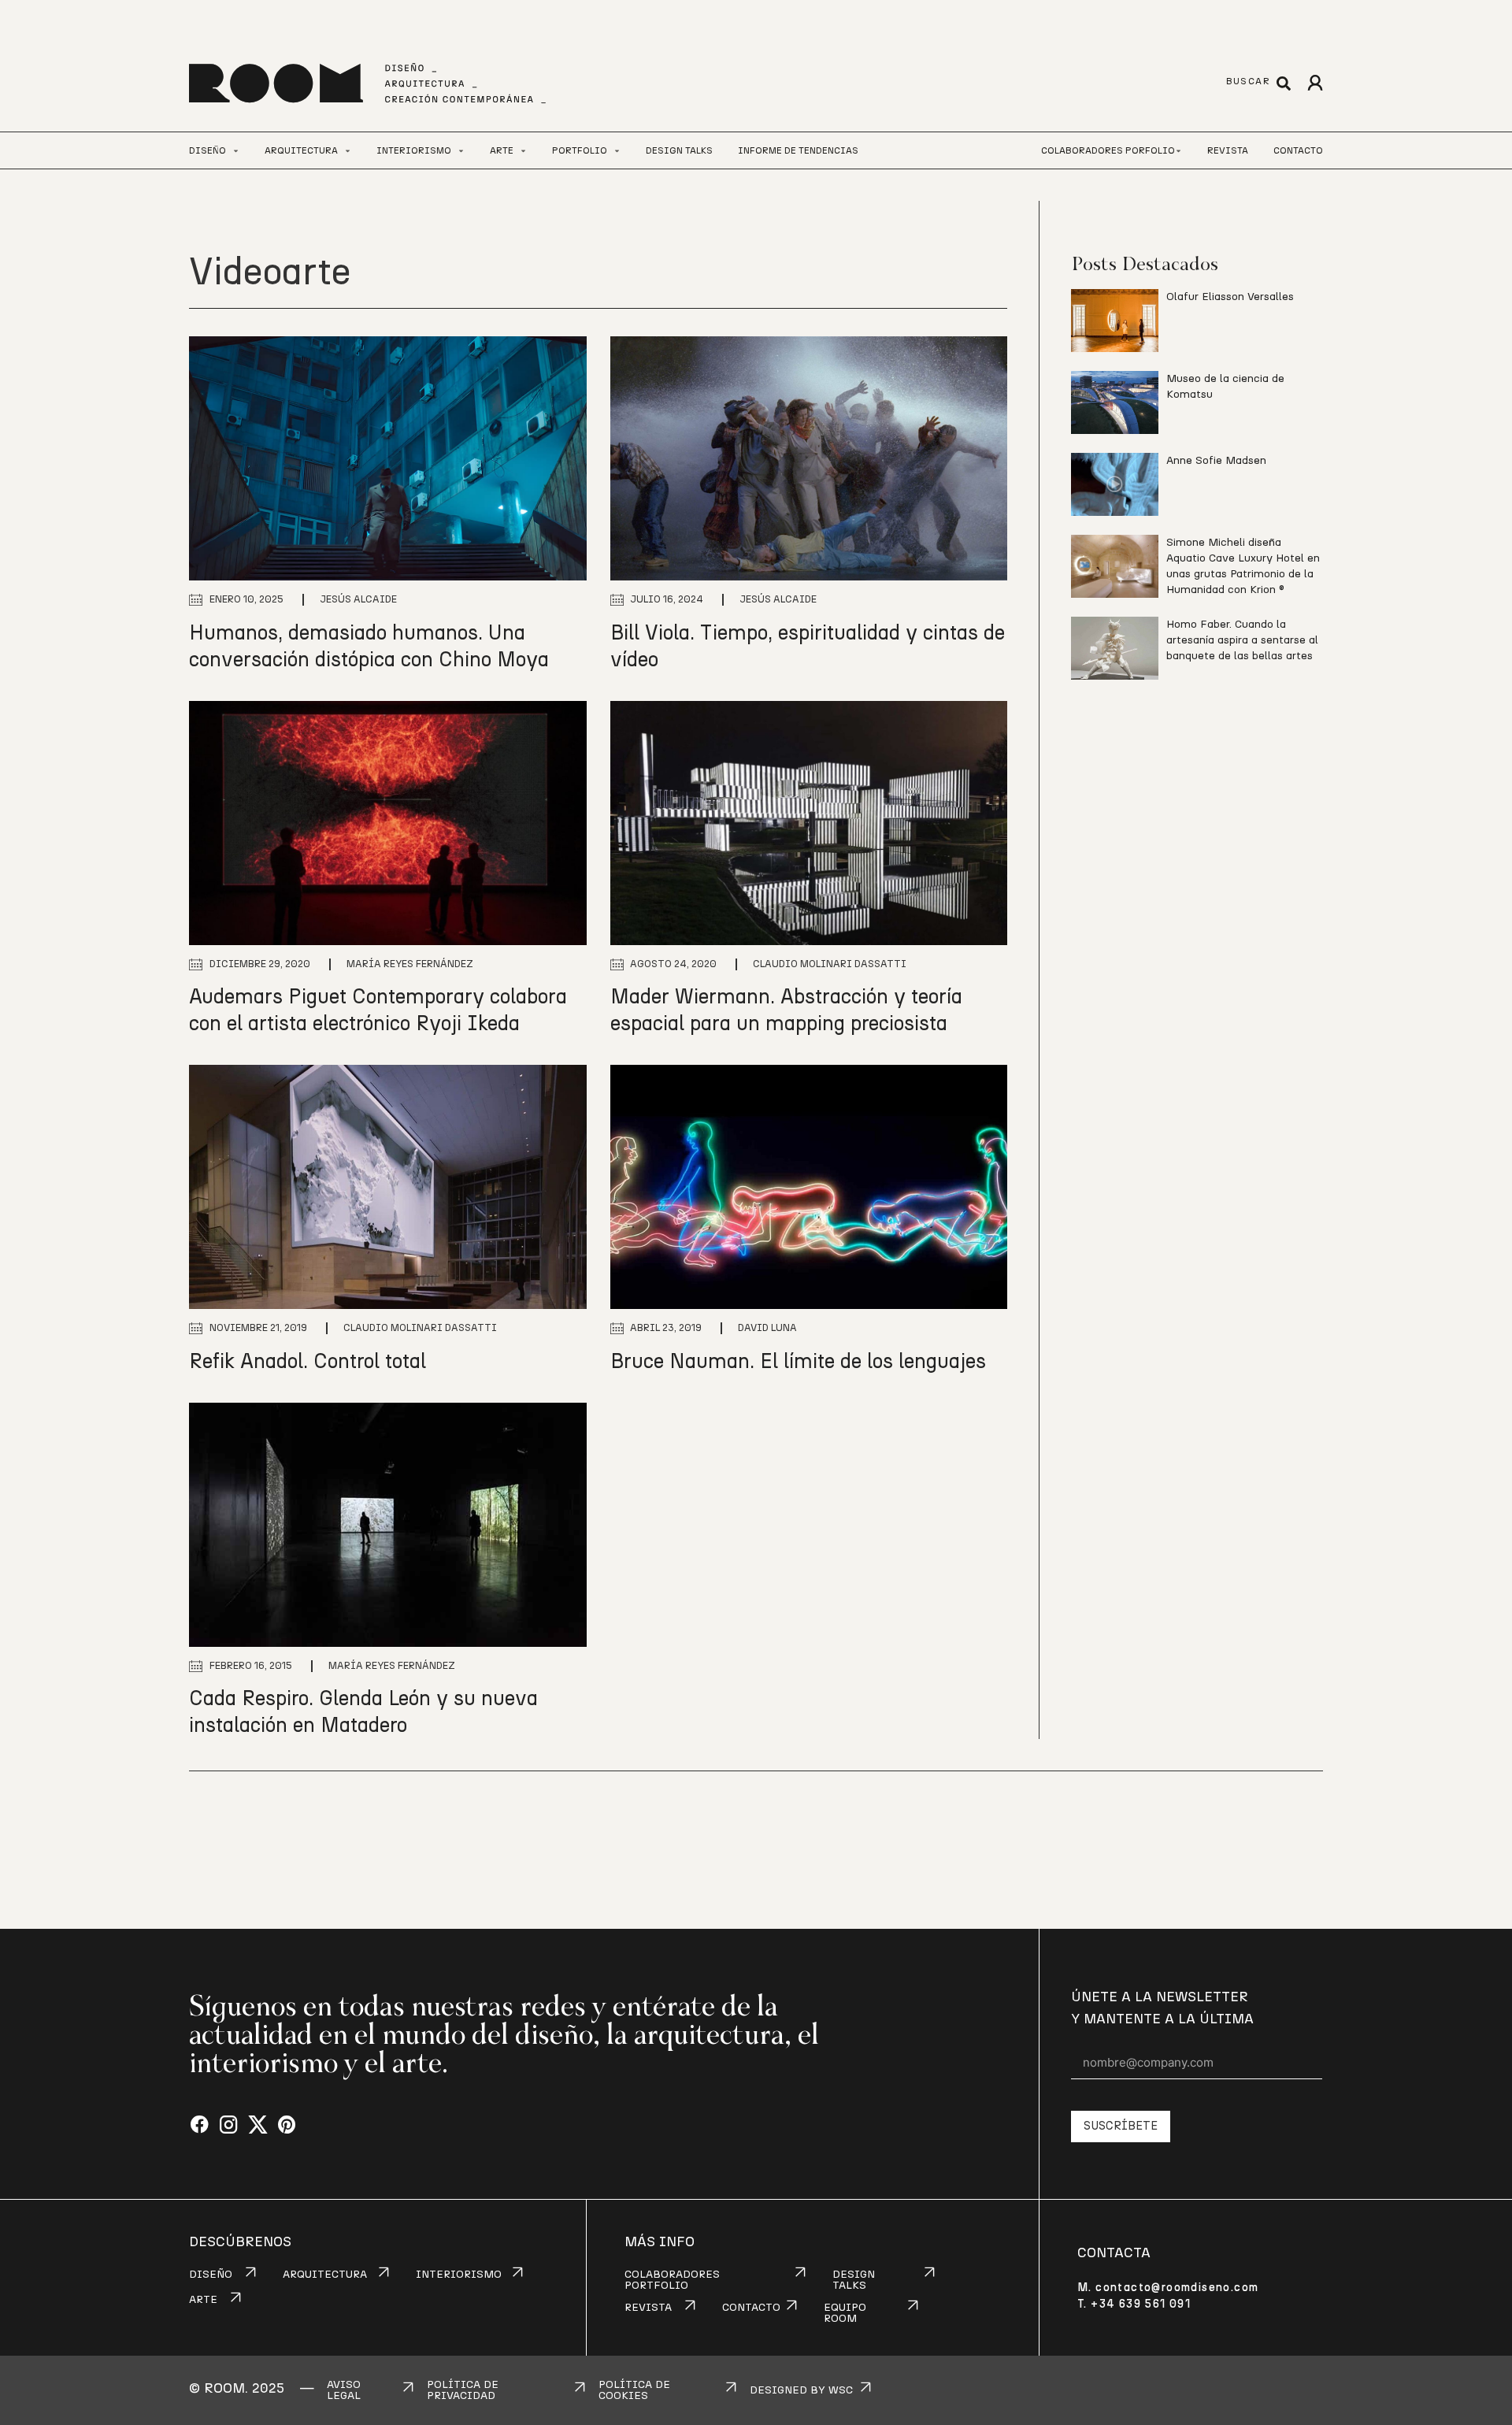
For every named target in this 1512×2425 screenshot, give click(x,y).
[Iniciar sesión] (1315, 83)
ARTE (203, 2300)
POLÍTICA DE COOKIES (634, 2390)
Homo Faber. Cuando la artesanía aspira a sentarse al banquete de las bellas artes (1242, 640)
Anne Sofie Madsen (1216, 461)
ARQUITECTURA (325, 2275)
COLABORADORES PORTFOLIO (672, 2280)
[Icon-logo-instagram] (229, 2125)
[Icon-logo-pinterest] (287, 2125)
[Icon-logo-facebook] (200, 2125)
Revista (1228, 150)
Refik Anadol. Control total (308, 1362)
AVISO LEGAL (344, 2390)
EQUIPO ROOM (845, 2313)
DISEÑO (211, 2275)
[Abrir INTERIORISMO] (461, 151)
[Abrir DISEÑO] (236, 151)
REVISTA (648, 2308)
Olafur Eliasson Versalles (1230, 297)
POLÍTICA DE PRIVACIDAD (463, 2390)
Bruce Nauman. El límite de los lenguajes (798, 1362)
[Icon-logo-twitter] (258, 2125)
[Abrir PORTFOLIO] (617, 151)
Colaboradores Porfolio (1108, 150)
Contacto (1298, 150)
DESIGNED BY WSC (801, 2390)
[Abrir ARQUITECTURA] (348, 151)
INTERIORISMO (459, 2275)
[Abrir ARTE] (523, 151)
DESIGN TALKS (854, 2280)
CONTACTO (751, 2308)
